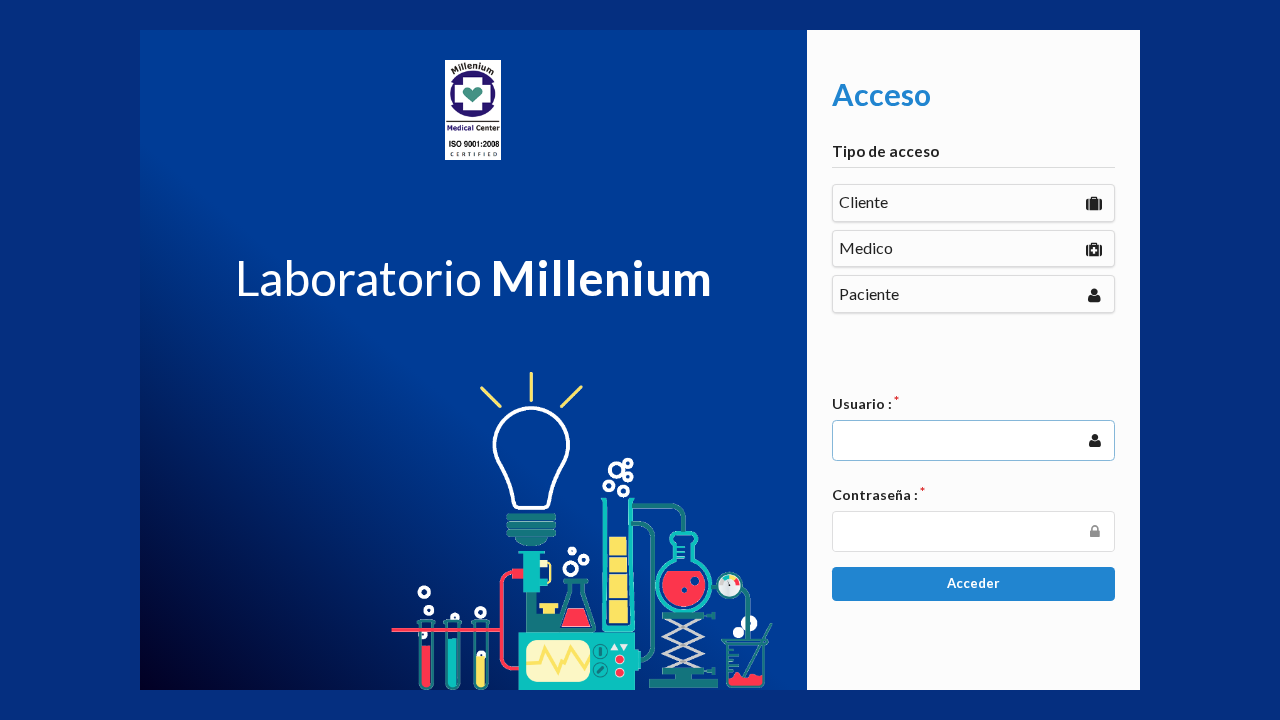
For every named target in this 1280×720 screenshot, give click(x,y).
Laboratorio (473, 277)
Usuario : (862, 403)
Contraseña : (875, 494)
